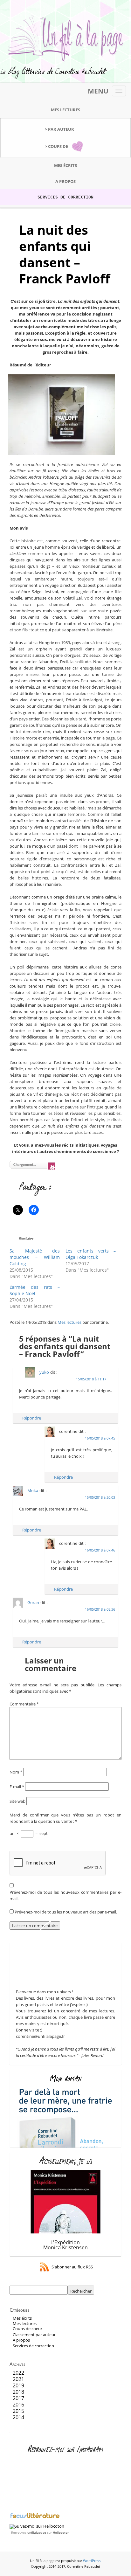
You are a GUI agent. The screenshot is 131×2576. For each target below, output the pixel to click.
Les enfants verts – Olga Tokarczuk (91, 1254)
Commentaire (24, 1704)
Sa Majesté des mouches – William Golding (35, 1257)
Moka (33, 1490)
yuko (44, 1372)
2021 (18, 2379)
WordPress (92, 2561)
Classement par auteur (34, 2335)
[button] (62, 415)
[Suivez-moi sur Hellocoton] (37, 2526)
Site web (17, 1801)
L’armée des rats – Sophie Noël (35, 1290)
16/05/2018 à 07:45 (100, 1438)
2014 (18, 2417)
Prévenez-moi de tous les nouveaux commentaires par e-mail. (65, 1895)
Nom (16, 1772)
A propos (65, 181)
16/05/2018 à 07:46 (100, 1550)
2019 (18, 2385)
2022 (18, 2373)
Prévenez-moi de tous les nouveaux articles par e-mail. (66, 1912)
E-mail (17, 1787)
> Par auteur (59, 129)
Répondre (32, 1418)
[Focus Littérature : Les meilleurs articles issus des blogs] (35, 2517)
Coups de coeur (28, 2329)
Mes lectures (65, 110)
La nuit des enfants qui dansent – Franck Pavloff (65, 254)
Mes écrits (65, 165)
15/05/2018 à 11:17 (91, 1379)
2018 (18, 2392)
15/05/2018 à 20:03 (100, 1497)
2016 (18, 2405)
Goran (33, 1602)
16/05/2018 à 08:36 (100, 1609)
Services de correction (65, 197)
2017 (18, 2398)
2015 (18, 2411)
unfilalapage (37, 2532)
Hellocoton (61, 2532)
